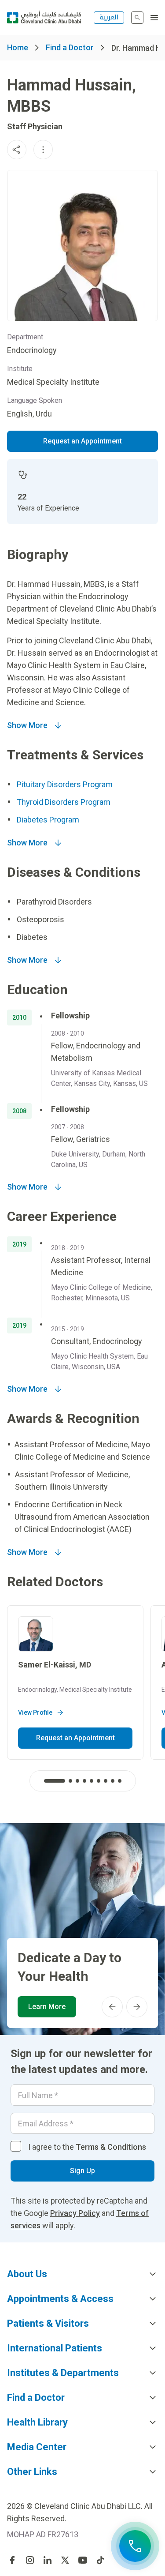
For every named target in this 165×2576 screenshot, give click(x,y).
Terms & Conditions (111, 2147)
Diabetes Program (48, 820)
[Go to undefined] (12, 2560)
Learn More (47, 2007)
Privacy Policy (75, 2213)
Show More (27, 725)
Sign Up (82, 2171)
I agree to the (87, 2147)
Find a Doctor (70, 47)
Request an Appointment (82, 441)
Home (18, 47)
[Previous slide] (112, 2007)
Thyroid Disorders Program (64, 802)
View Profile (35, 1712)
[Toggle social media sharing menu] (17, 150)
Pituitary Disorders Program (65, 784)
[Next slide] (137, 2007)
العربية (109, 17)
